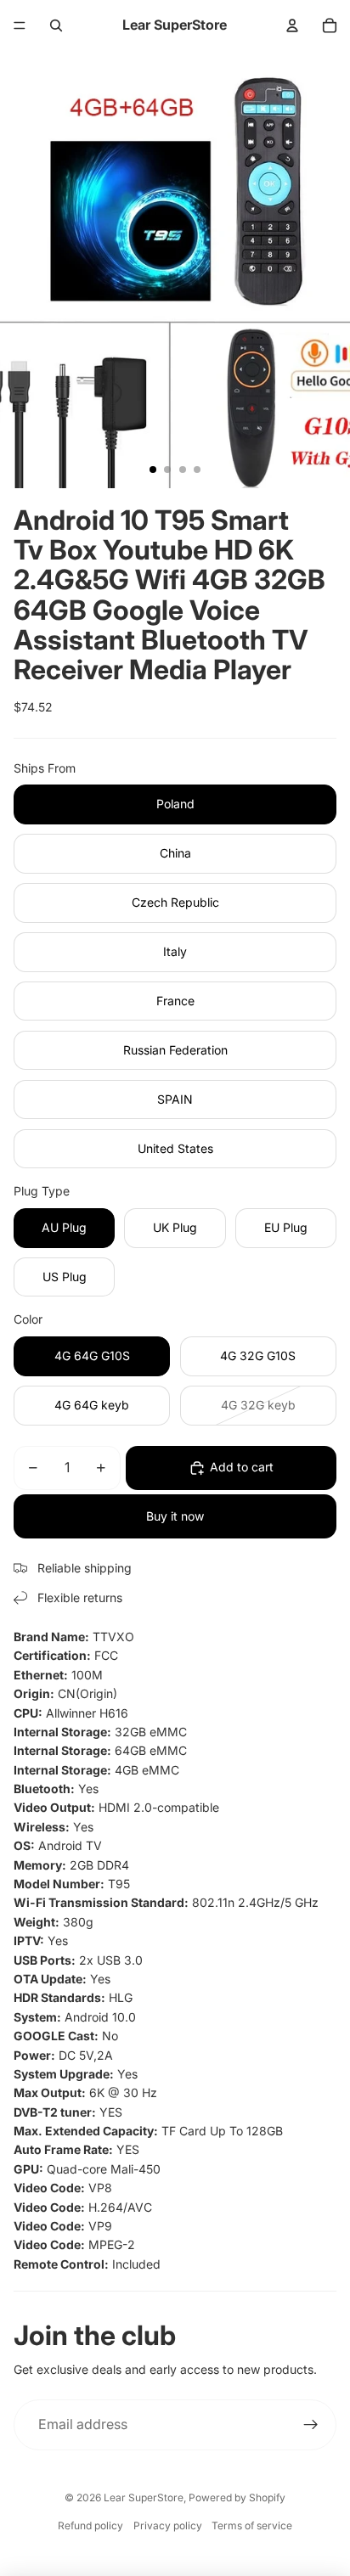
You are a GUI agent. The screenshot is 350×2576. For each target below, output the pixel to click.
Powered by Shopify (237, 2497)
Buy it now (175, 1516)
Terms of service (252, 2525)
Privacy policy (168, 2525)
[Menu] (20, 25)
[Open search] (56, 25)
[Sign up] (311, 2425)
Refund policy (90, 2525)
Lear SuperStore (144, 2497)
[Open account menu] (292, 25)
